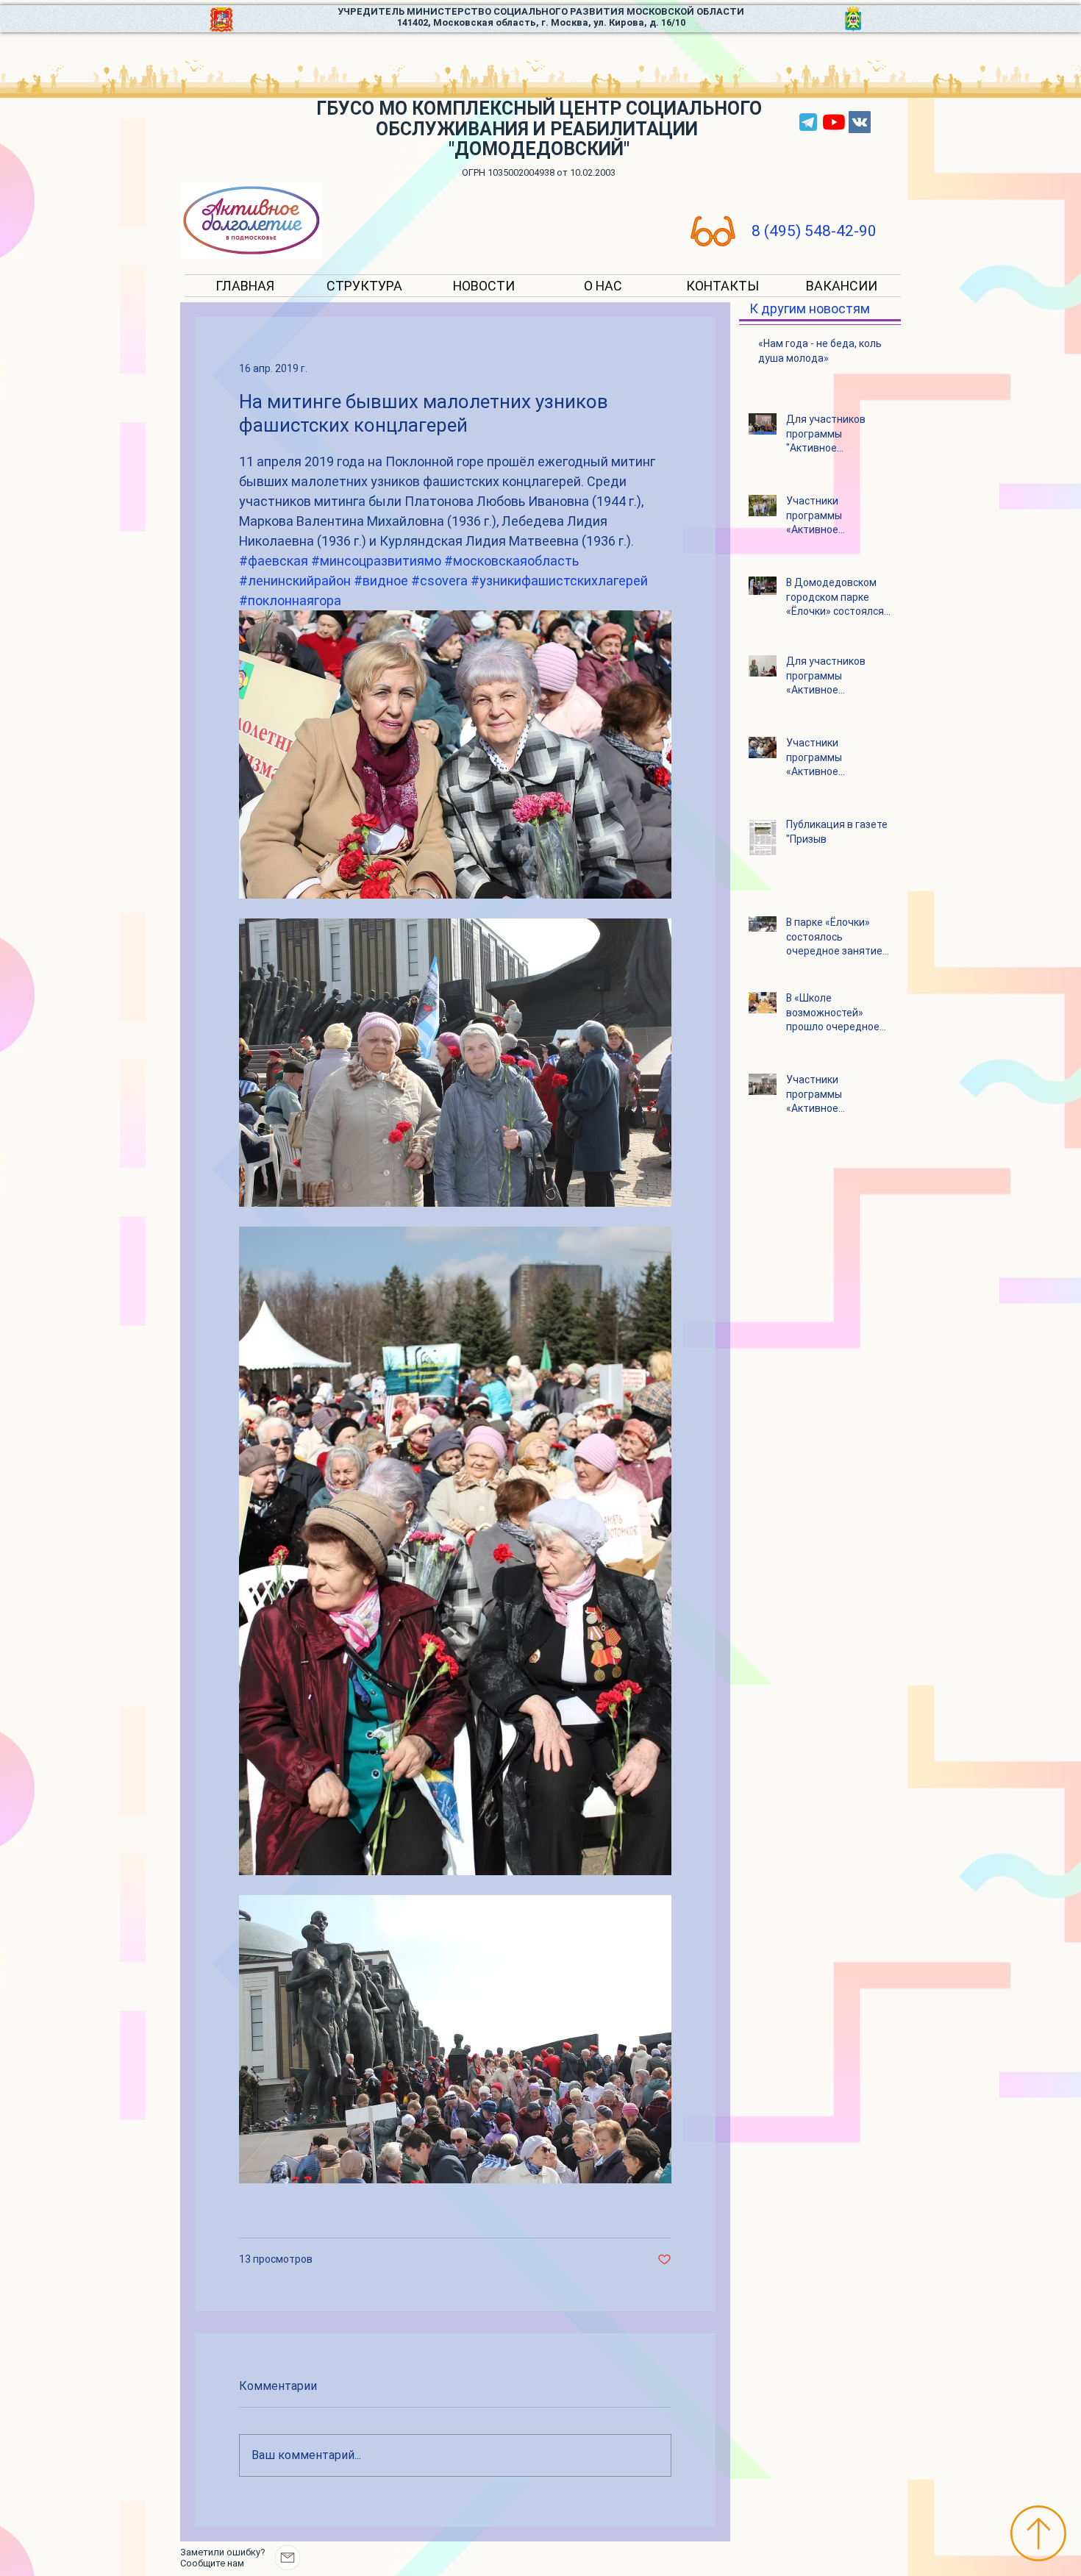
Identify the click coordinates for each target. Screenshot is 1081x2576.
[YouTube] (834, 122)
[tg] (808, 122)
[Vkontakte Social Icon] (860, 122)
